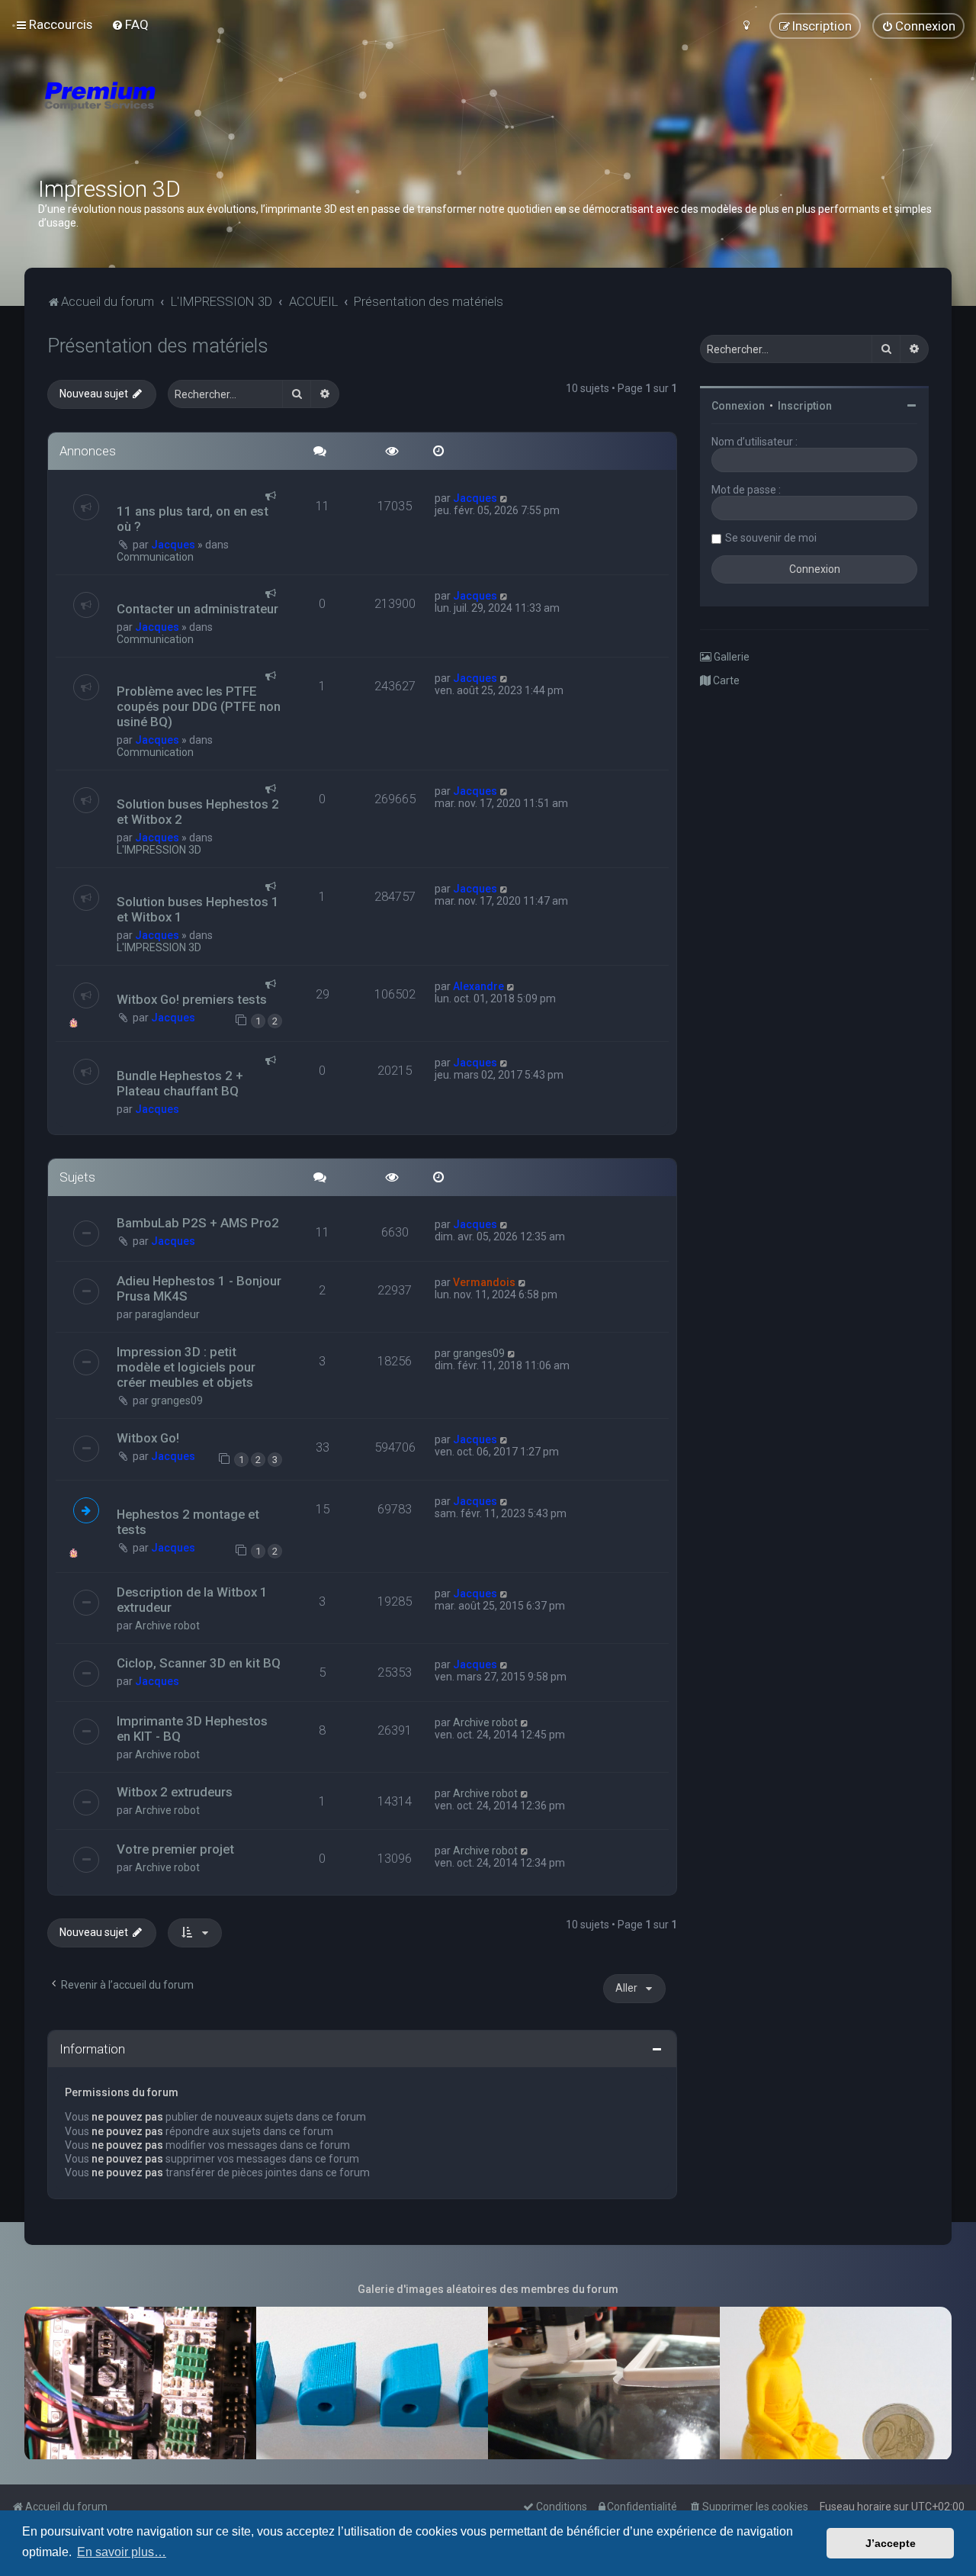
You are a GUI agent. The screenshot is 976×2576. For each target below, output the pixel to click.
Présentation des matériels (158, 346)
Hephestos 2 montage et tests (188, 1522)
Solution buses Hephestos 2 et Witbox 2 (198, 812)
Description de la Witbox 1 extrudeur (192, 1600)
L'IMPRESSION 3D (159, 850)
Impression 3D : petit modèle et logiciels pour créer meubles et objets (186, 1367)
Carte (725, 680)
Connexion (738, 406)
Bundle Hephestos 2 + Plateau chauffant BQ (180, 1083)
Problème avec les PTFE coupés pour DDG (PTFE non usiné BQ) (199, 706)
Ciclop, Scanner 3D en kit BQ (199, 1663)
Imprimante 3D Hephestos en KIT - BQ (192, 1729)
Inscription (805, 406)
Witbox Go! (148, 1438)
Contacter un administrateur (197, 609)
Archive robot (167, 1626)
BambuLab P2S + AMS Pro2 (198, 1223)
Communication (155, 557)
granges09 (177, 1401)
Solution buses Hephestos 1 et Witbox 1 (198, 909)
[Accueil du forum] (191, 114)
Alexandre (478, 986)
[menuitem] (130, 24)
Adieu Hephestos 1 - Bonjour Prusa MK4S (199, 1288)
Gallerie (730, 657)
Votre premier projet (175, 1849)
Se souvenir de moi (771, 538)
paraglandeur (167, 1314)
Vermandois (484, 1282)
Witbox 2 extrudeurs (175, 1792)
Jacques (173, 545)
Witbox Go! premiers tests (192, 999)
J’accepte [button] (891, 2543)
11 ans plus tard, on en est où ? (193, 519)
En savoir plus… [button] (122, 2552)
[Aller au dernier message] (504, 498)
